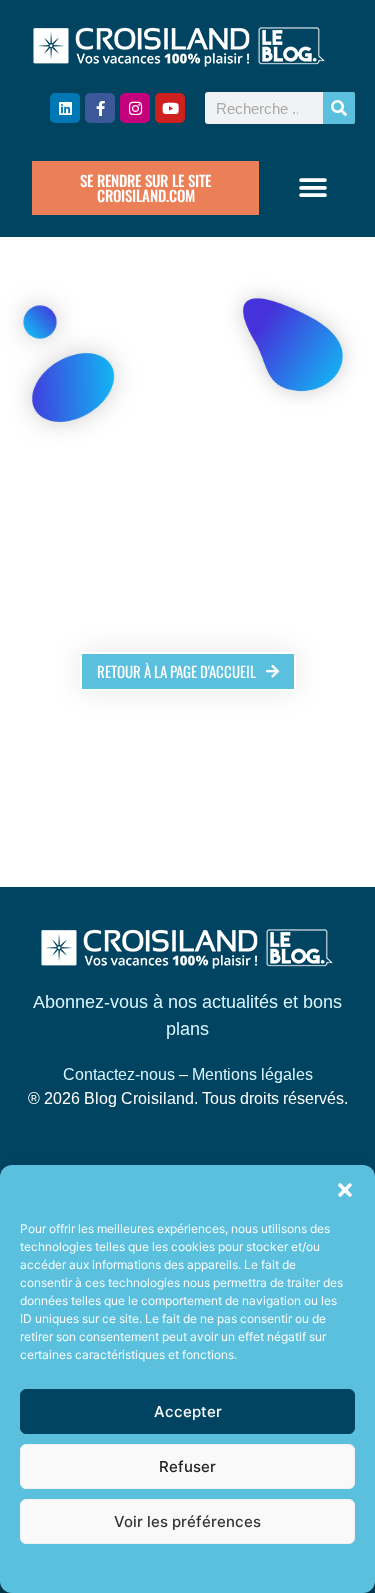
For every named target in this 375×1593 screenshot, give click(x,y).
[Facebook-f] (100, 108)
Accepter (188, 1411)
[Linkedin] (65, 108)
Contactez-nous (119, 1074)
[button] (345, 1190)
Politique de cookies (177, 1567)
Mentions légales (252, 1074)
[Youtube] (170, 108)
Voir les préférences (187, 1521)
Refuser (187, 1466)
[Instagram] (135, 108)
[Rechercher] (339, 108)
